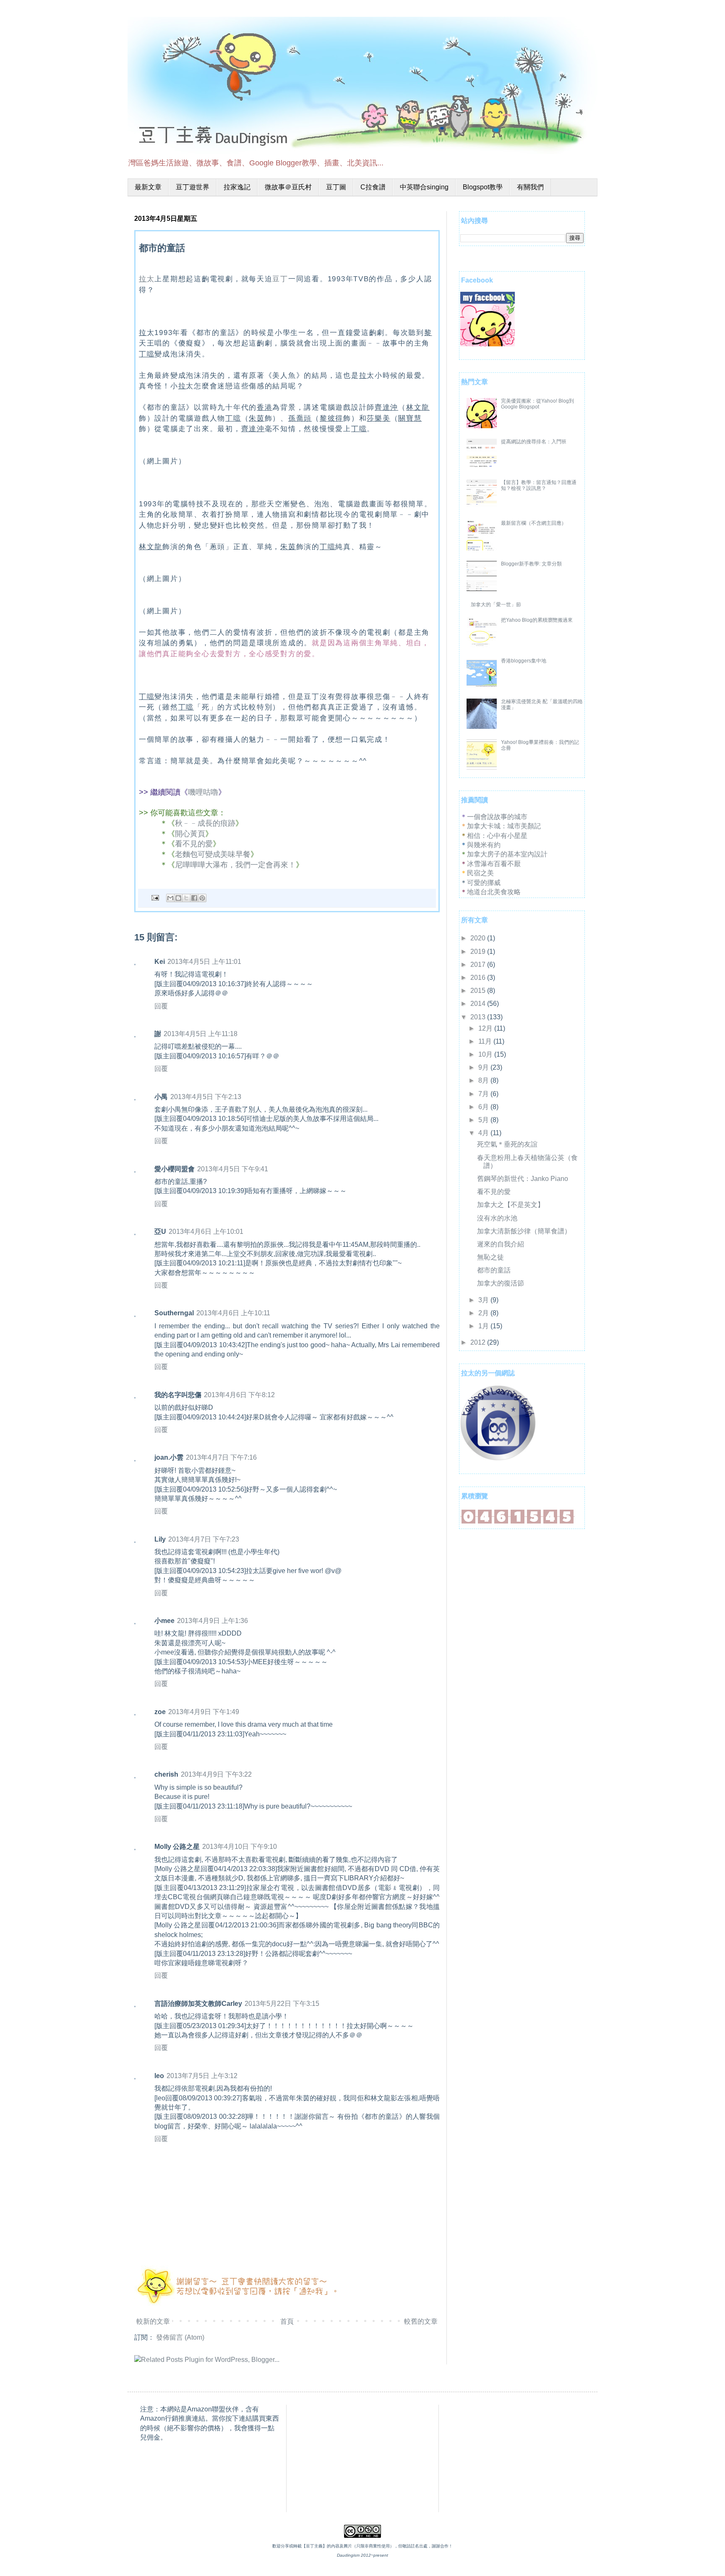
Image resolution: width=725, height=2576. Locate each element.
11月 (486, 1041)
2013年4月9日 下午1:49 (204, 1712)
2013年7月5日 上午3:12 (202, 2076)
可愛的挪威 (484, 883)
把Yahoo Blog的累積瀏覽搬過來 (537, 620)
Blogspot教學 (483, 187)
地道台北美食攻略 (494, 892)
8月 (484, 1080)
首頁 (287, 2321)
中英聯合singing (424, 187)
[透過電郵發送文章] (154, 898)
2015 (479, 991)
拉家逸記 (237, 187)
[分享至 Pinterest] (202, 898)
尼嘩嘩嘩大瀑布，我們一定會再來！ (235, 865)
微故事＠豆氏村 (288, 187)
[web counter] (518, 1522)
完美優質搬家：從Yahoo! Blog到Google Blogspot (537, 404)
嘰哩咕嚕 (203, 792)
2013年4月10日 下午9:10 (240, 1847)
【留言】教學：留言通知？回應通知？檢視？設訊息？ (539, 485)
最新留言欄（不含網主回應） (534, 523)
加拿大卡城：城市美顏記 (504, 826)
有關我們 (530, 187)
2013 (479, 1017)
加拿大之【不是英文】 (511, 1205)
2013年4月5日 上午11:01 (204, 962)
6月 (484, 1107)
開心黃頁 (190, 834)
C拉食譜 (373, 187)
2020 (479, 938)
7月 (484, 1094)
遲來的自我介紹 (501, 1244)
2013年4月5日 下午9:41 (233, 1169)
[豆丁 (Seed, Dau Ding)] (488, 344)
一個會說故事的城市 (497, 817)
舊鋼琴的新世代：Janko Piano (523, 1179)
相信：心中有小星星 (497, 836)
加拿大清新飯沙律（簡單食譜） (524, 1231)
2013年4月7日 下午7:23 (204, 1539)
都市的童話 (494, 1270)
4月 (484, 1133)
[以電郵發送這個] (170, 898)
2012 (479, 1342)
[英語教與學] (498, 1458)
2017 (479, 965)
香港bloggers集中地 (524, 661)
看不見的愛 (194, 844)
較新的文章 (153, 2321)
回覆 (161, 1006)
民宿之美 (480, 873)
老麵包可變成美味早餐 (213, 854)
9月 (484, 1067)
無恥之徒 (490, 1257)
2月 (484, 1313)
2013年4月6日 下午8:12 (239, 1395)
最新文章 (148, 187)
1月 (484, 1326)
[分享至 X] (186, 898)
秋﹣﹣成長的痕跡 (205, 823)
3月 (484, 1300)
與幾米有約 (484, 845)
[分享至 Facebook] (194, 898)
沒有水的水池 (497, 1218)
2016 (479, 978)
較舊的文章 (421, 2321)
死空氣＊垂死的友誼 (507, 1144)
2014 (479, 1004)
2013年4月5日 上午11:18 (201, 1034)
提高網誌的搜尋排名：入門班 (534, 442)
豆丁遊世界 (193, 187)
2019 (479, 952)
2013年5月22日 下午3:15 (282, 2004)
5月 (484, 1120)
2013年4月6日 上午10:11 (233, 1313)
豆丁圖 (336, 187)
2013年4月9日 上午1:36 (213, 1621)
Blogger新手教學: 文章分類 (531, 564)
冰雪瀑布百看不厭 (494, 864)
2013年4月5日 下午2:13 (206, 1097)
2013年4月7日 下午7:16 (221, 1457)
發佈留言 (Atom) (180, 2337)
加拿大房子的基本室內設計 (507, 854)
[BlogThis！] (178, 898)
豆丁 (280, 279)
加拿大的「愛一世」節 (496, 605)
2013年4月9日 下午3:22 (216, 1774)
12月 (486, 1028)
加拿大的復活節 (501, 1283)
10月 (486, 1054)
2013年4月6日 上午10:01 (206, 1232)
